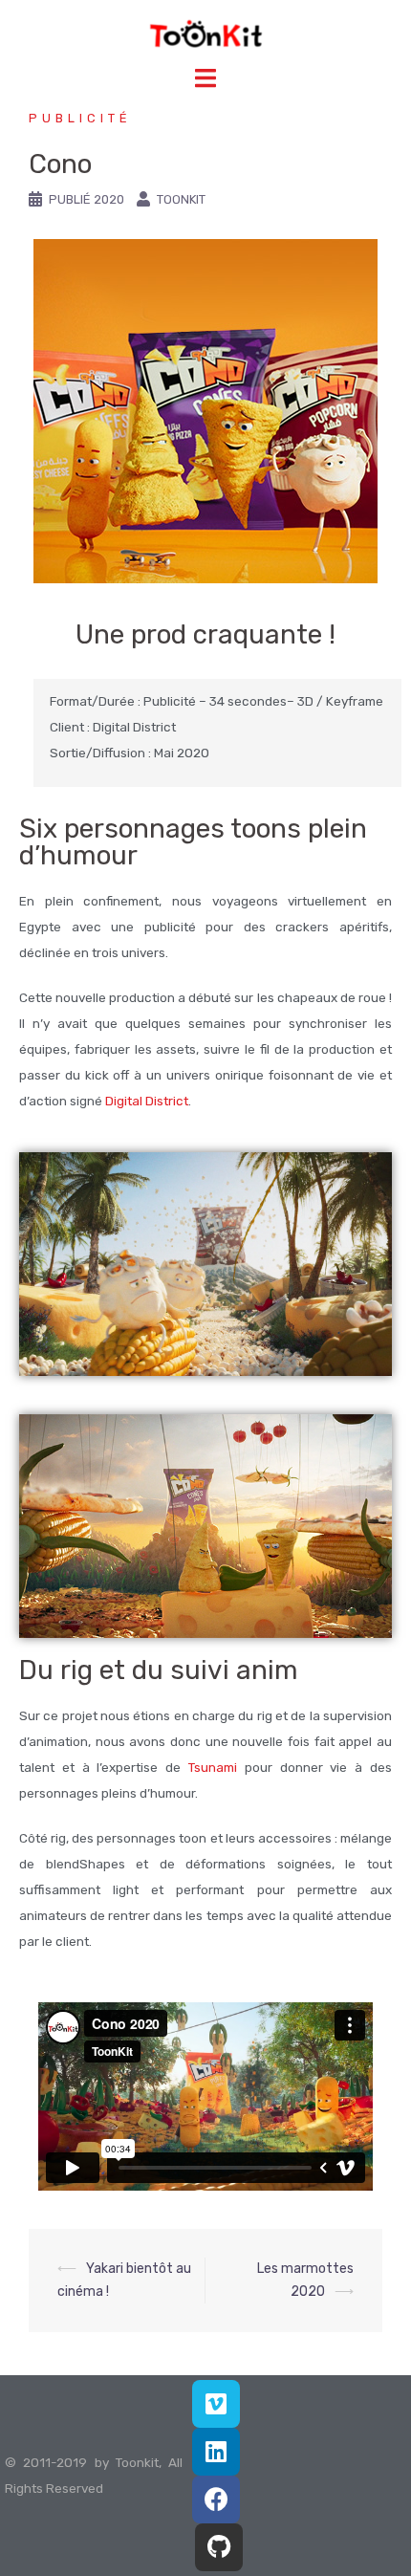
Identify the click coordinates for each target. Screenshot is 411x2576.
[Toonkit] (206, 33)
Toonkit (181, 199)
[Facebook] (216, 2500)
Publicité (80, 118)
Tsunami (213, 1767)
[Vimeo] (216, 2404)
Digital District (147, 1101)
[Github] (219, 2547)
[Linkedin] (216, 2452)
